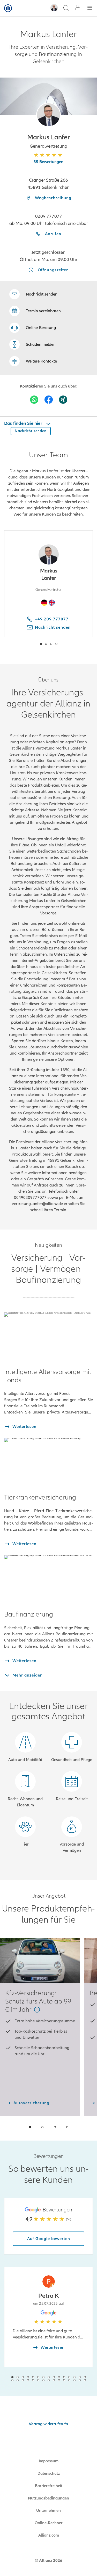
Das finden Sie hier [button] (24, 423)
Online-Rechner (49, 2523)
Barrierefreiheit (49, 2486)
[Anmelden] (78, 8)
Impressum (49, 2461)
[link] (33, 328)
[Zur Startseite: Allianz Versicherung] (8, 8)
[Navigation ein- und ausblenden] (90, 8)
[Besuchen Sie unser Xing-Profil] (63, 400)
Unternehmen (48, 2511)
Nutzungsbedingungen (48, 2498)
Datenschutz (49, 2473)
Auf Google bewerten (49, 2239)
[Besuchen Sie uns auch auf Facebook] (49, 400)
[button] (48, 115)
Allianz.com (49, 2535)
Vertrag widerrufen (46, 2424)
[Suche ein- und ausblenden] (66, 8)
